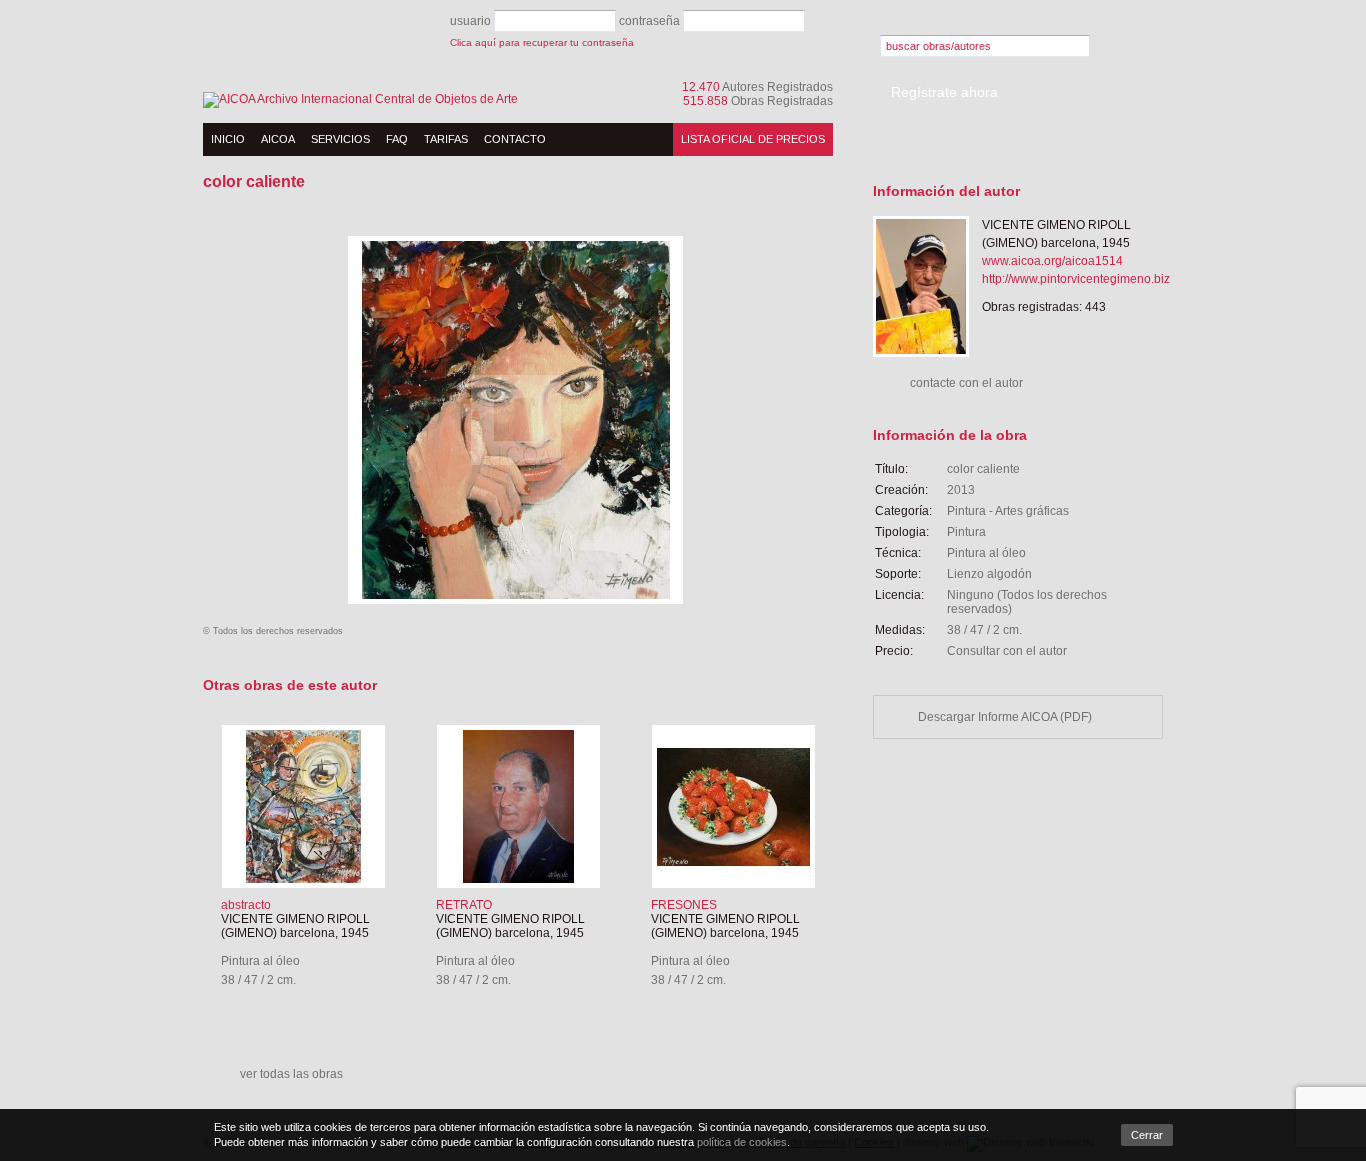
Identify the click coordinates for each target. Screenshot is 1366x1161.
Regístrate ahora (944, 92)
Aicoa (278, 139)
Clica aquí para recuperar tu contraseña (542, 42)
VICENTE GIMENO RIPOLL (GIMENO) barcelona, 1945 (295, 926)
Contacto (515, 139)
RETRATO (464, 905)
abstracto (246, 905)
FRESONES (684, 905)
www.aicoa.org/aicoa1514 (1052, 261)
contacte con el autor (966, 383)
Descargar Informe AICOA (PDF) (1005, 717)
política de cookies (742, 1142)
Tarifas (446, 139)
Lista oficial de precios (753, 139)
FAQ (397, 139)
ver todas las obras (291, 1074)
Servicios (340, 139)
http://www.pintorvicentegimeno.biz (1076, 279)
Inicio (228, 139)
